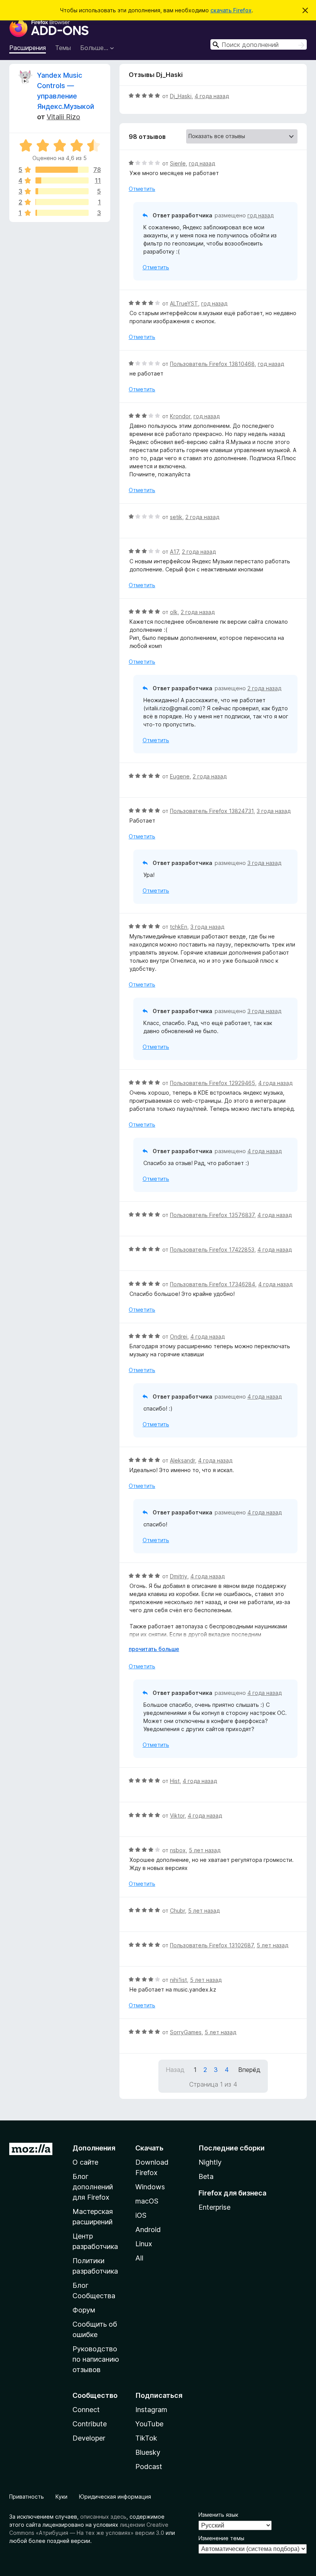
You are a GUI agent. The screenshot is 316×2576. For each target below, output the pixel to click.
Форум (84, 2310)
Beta (206, 2176)
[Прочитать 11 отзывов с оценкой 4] (62, 180)
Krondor (180, 416)
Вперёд (249, 2070)
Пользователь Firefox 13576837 (212, 1215)
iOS (141, 2215)
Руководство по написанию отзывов (96, 2359)
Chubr (177, 1911)
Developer (89, 2438)
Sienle (178, 163)
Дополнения (94, 2148)
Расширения (28, 48)
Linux (144, 2244)
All (139, 2258)
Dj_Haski (181, 96)
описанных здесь (103, 2517)
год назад (202, 163)
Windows (150, 2187)
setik (176, 517)
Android (148, 2230)
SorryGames (186, 2032)
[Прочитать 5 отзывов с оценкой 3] (62, 191)
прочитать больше (154, 1649)
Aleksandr (182, 1460)
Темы (63, 48)
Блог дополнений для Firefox (93, 2187)
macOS (147, 2201)
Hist (175, 1781)
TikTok (146, 2438)
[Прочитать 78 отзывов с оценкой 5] (62, 170)
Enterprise (214, 2207)
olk (174, 612)
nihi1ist (178, 1980)
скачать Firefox (231, 10)
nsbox (178, 1850)
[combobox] (259, 44)
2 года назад (202, 517)
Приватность (27, 2497)
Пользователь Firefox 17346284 (213, 1284)
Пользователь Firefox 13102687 (212, 1945)
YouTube (149, 2424)
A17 (174, 552)
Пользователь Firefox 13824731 (212, 811)
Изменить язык (218, 2515)
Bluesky (148, 2452)
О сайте (85, 2162)
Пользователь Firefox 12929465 (213, 1083)
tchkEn (179, 927)
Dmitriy (179, 1576)
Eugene (180, 776)
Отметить (142, 189)
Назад (175, 2070)
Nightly (210, 2162)
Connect (86, 2410)
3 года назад (274, 811)
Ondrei (179, 1336)
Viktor (177, 1816)
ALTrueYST (184, 303)
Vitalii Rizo (63, 117)
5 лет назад (205, 1850)
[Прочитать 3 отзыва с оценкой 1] (62, 213)
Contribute (90, 2424)
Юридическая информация (115, 2497)
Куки (61, 2497)
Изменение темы (221, 2538)
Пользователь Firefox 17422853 (212, 1250)
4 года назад (212, 96)
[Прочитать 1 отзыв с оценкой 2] (62, 202)
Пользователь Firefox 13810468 (212, 364)
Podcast (149, 2467)
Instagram (151, 2410)
